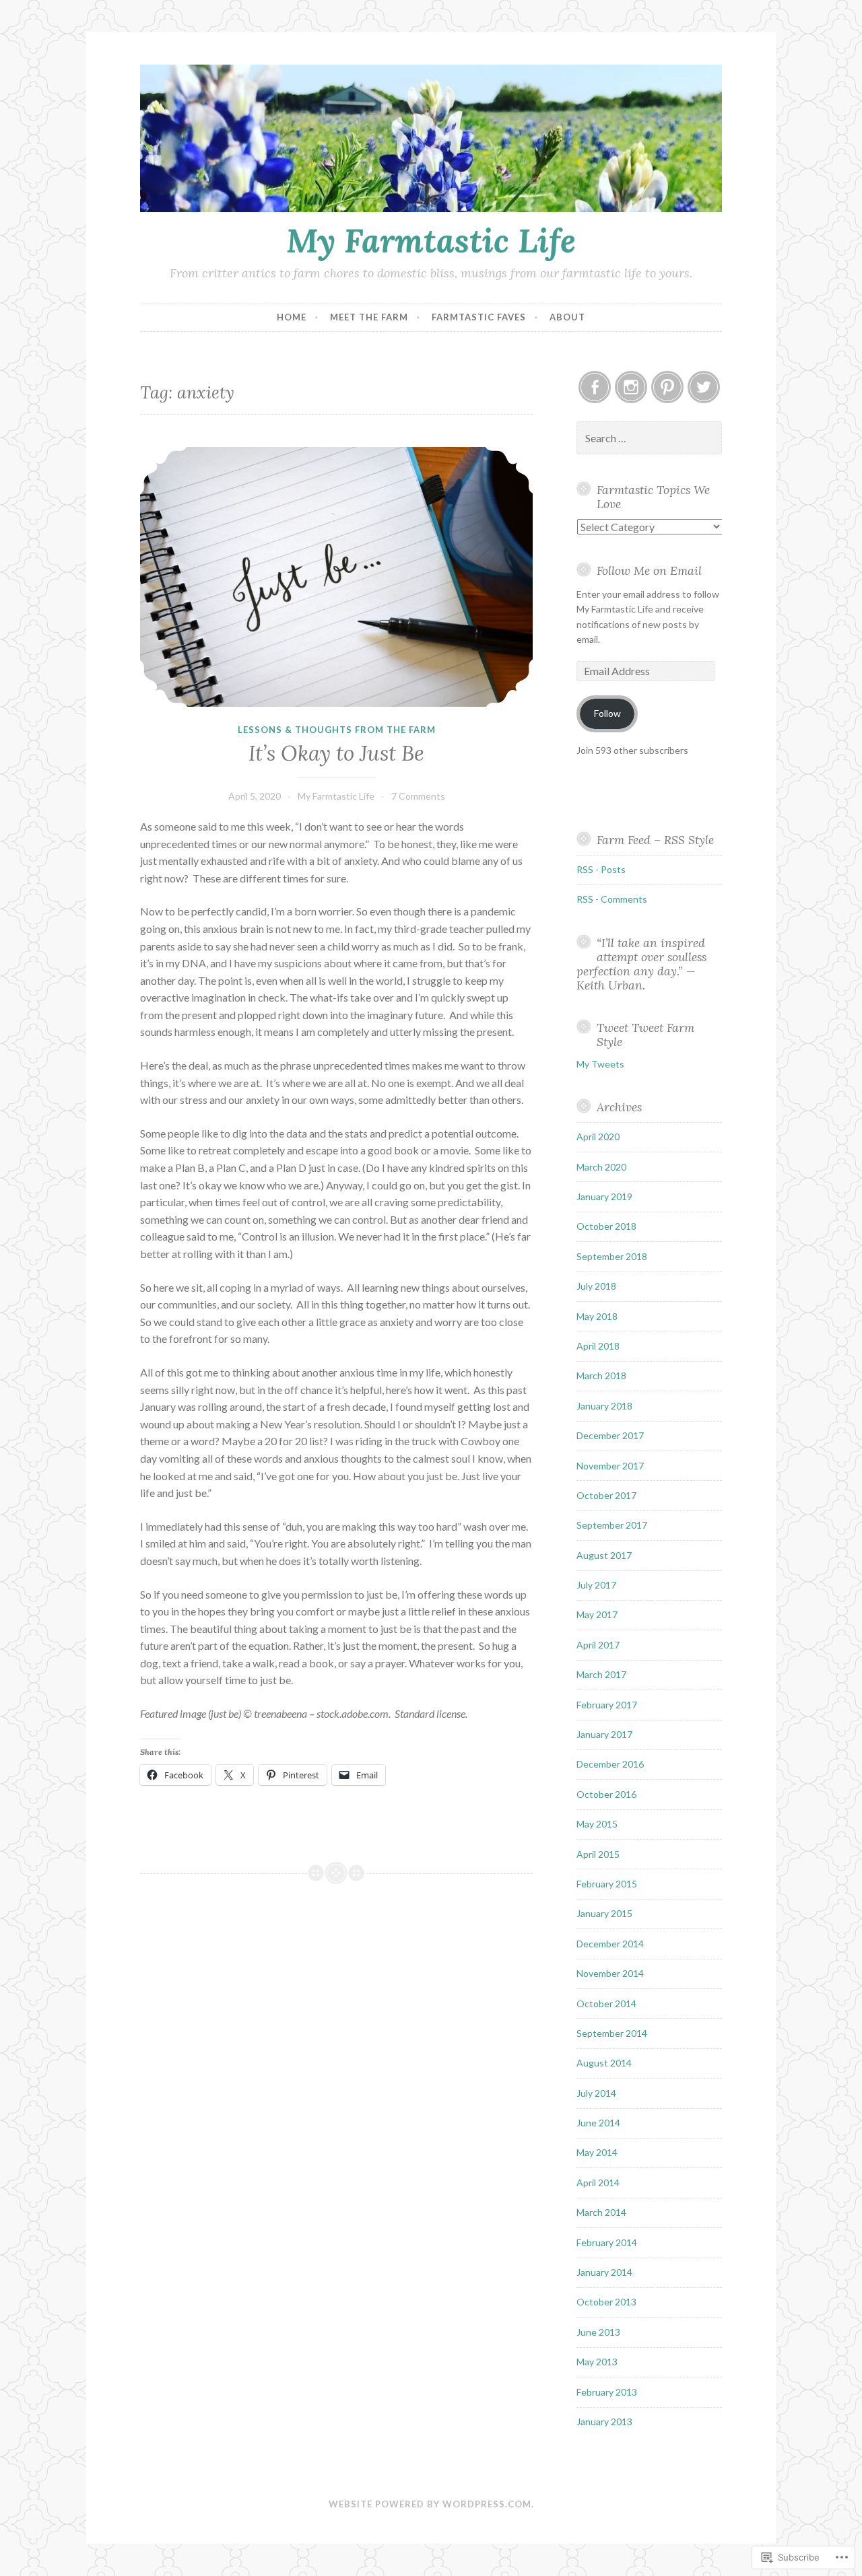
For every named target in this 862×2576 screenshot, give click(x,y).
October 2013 (606, 2302)
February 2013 (607, 2392)
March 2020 (601, 1167)
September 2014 (612, 2033)
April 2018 (598, 1346)
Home (292, 317)
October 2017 (606, 1495)
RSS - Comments (612, 899)
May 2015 (597, 1824)
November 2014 (610, 1973)
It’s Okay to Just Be (336, 753)
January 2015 (604, 1913)
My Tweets (600, 1064)
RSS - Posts (601, 869)
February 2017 (607, 1705)
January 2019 (604, 1196)
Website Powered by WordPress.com (430, 2504)
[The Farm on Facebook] (595, 387)
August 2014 (604, 2063)
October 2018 (606, 1226)
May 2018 (597, 1316)
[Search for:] (649, 439)
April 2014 (598, 2183)
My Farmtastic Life (431, 240)
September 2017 (612, 1525)
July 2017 (596, 1585)
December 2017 (610, 1435)
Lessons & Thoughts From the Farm (337, 730)
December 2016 (610, 1764)
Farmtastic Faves (479, 317)
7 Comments (418, 796)
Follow (607, 713)
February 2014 (607, 2242)
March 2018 (601, 1376)
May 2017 (597, 1614)
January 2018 (604, 1406)
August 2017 (604, 1555)
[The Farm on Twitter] (704, 387)
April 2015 (598, 1854)
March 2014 (601, 2212)
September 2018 (612, 1256)
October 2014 (606, 2004)
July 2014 (596, 2093)
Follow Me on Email (649, 570)
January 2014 (604, 2272)
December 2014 (610, 1944)
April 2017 (598, 1645)
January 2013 (604, 2422)
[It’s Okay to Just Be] (336, 577)
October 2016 (606, 1794)
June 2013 (598, 2332)
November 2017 (610, 1466)
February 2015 (607, 1884)
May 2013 (597, 2362)
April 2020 (598, 1137)
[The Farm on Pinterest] (667, 387)
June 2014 (598, 2123)
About (567, 317)
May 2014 (597, 2152)
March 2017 (601, 1674)
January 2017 (604, 1734)
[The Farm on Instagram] (631, 387)
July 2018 (596, 1286)
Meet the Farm (369, 317)
